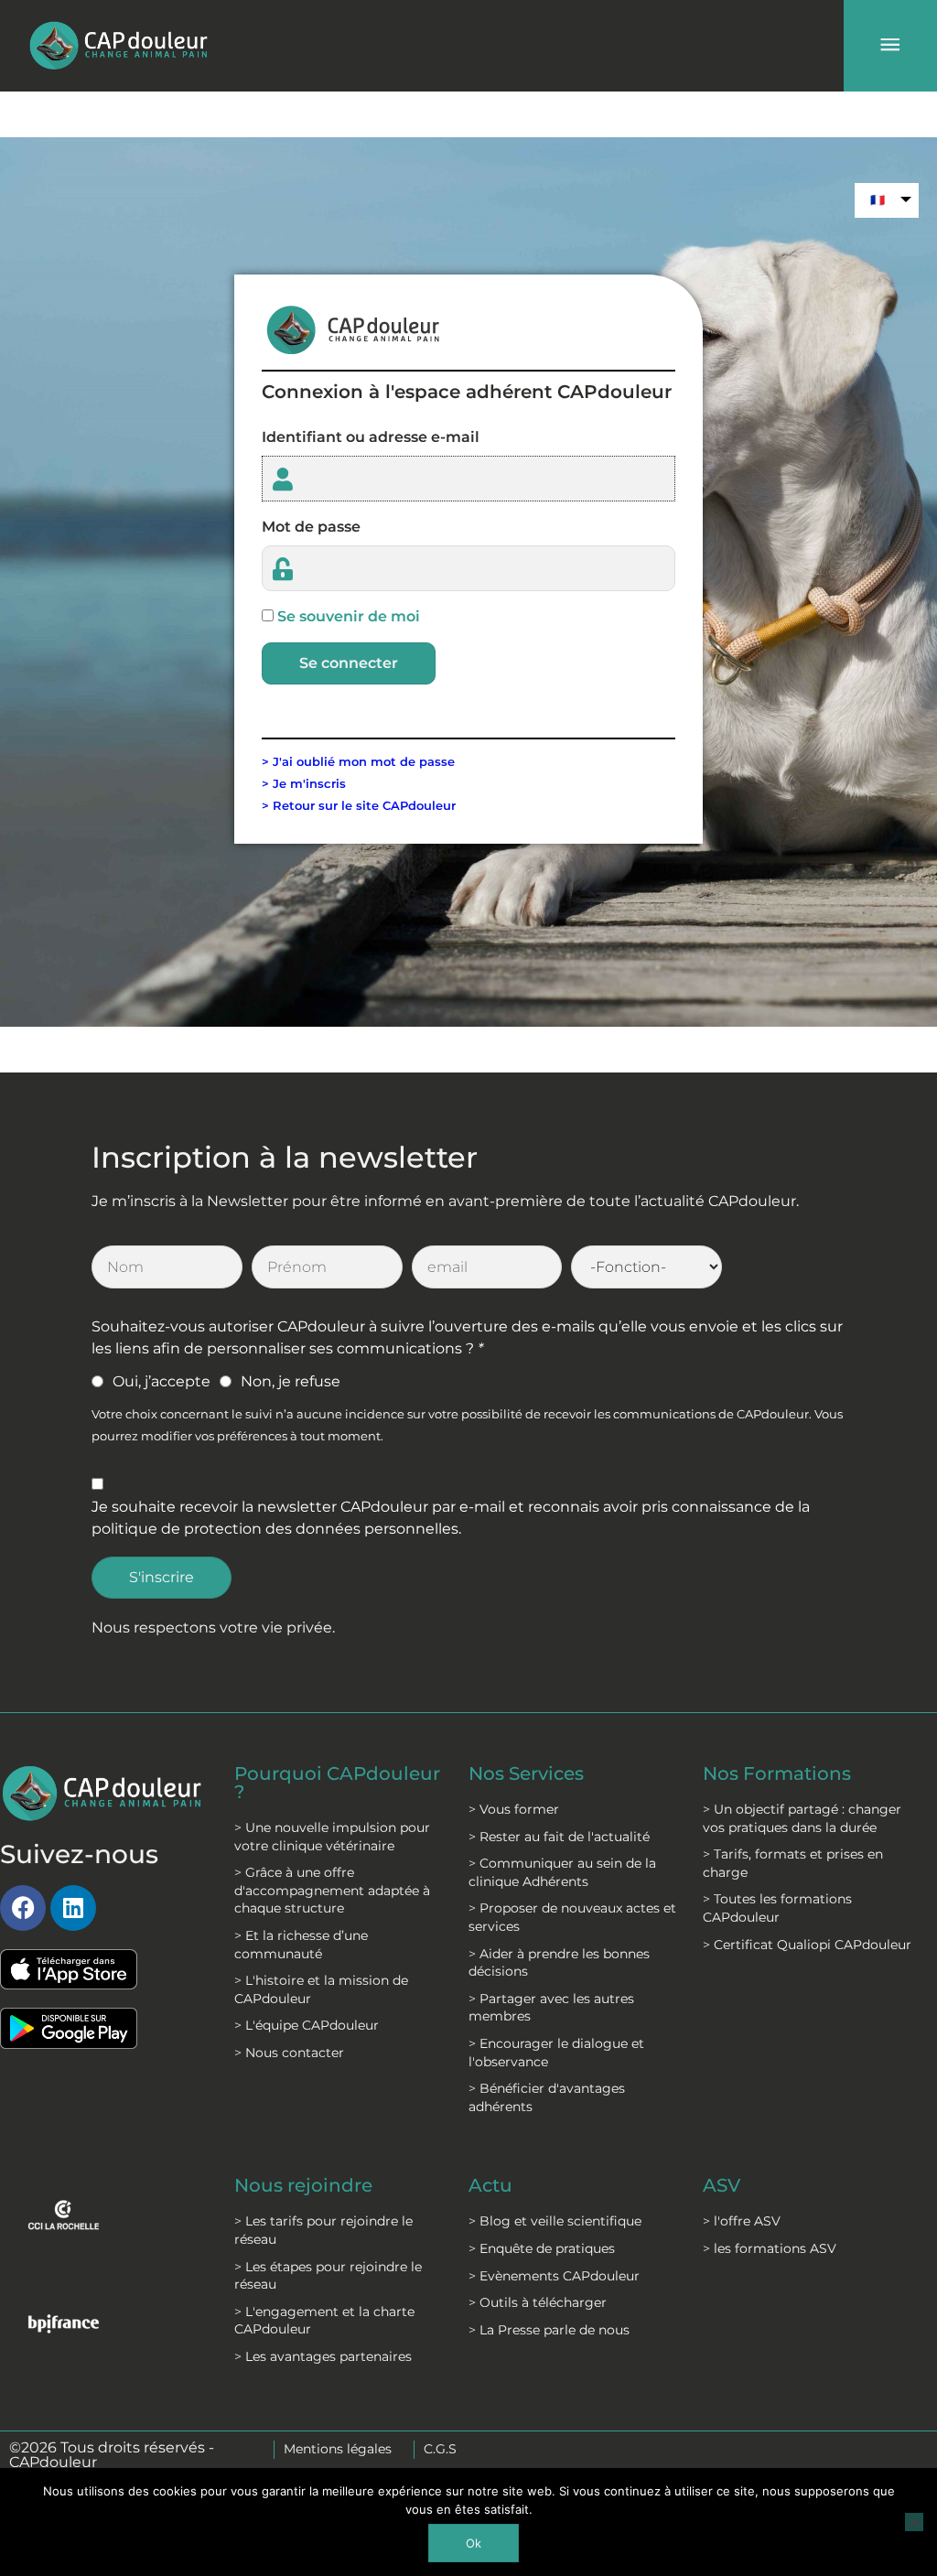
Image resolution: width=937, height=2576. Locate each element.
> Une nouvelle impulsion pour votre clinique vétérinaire (332, 1837)
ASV (722, 2185)
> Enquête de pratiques (542, 2248)
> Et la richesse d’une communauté (301, 1945)
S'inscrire (162, 1577)
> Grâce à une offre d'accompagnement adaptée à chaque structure (332, 1890)
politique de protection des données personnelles (275, 1529)
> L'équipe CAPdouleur (307, 2025)
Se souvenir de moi (349, 616)
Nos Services (526, 1773)
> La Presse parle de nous (549, 2330)
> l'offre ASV (742, 2221)
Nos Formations (777, 1773)
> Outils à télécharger (538, 2302)
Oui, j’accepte (162, 1381)
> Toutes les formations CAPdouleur (777, 1908)
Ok (474, 2543)
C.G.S (440, 2449)
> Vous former (514, 1809)
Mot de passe (311, 527)
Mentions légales (338, 2449)
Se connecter (349, 663)
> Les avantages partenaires (323, 2356)
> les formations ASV (770, 2248)
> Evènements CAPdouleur (554, 2276)
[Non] (914, 2522)
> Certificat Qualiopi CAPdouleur (807, 1945)
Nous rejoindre (303, 2185)
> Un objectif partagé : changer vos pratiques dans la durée (802, 1818)
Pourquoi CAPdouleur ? (337, 1783)
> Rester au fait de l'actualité (559, 1837)
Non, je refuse (291, 1381)
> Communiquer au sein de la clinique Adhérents (562, 1872)
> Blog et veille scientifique (555, 2221)
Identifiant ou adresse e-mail (371, 437)
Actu (490, 2185)
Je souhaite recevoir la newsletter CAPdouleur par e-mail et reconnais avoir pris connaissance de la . (451, 1518)
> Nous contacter (289, 2053)
